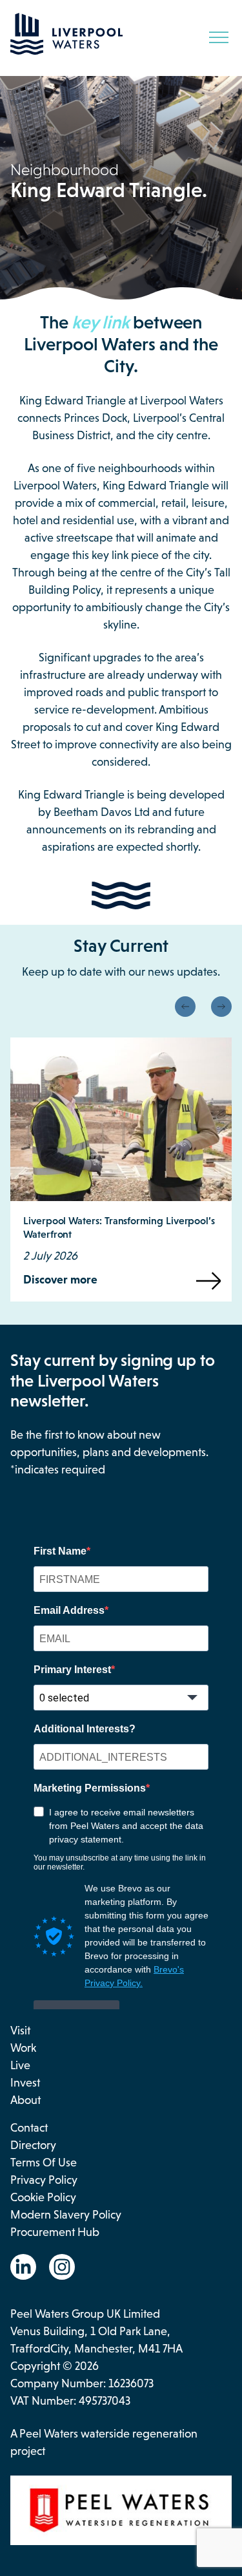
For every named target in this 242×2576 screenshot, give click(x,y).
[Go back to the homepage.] (66, 51)
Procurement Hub (55, 2232)
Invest (25, 2083)
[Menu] (219, 37)
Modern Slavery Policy (66, 2215)
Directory (33, 2145)
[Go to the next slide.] (221, 1007)
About (25, 2100)
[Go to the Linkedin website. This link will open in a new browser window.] (23, 2267)
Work (23, 2048)
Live (20, 2065)
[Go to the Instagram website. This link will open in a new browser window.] (62, 2267)
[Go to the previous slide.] (185, 1007)
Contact (29, 2128)
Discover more (60, 1280)
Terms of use (44, 2163)
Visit (20, 2031)
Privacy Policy (44, 2180)
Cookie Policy (43, 2197)
